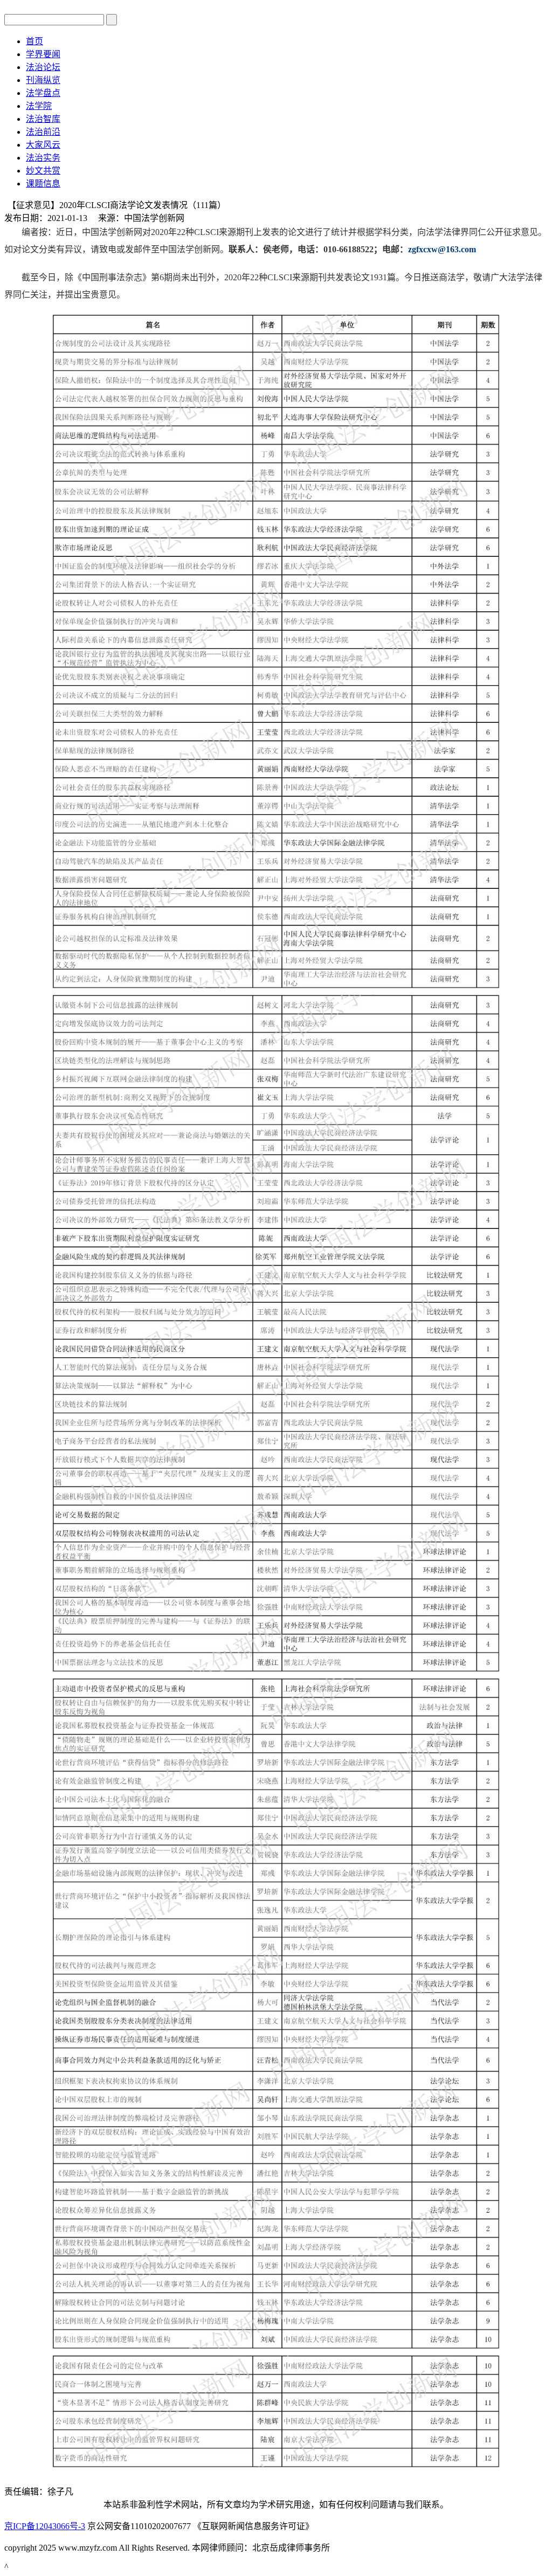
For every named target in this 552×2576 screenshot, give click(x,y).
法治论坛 (43, 67)
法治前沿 (43, 132)
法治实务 (43, 158)
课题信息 (43, 184)
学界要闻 (43, 54)
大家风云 (43, 145)
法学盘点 (43, 93)
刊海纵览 (43, 80)
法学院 (39, 106)
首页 (34, 41)
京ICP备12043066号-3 (45, 2526)
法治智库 (43, 119)
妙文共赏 (43, 171)
